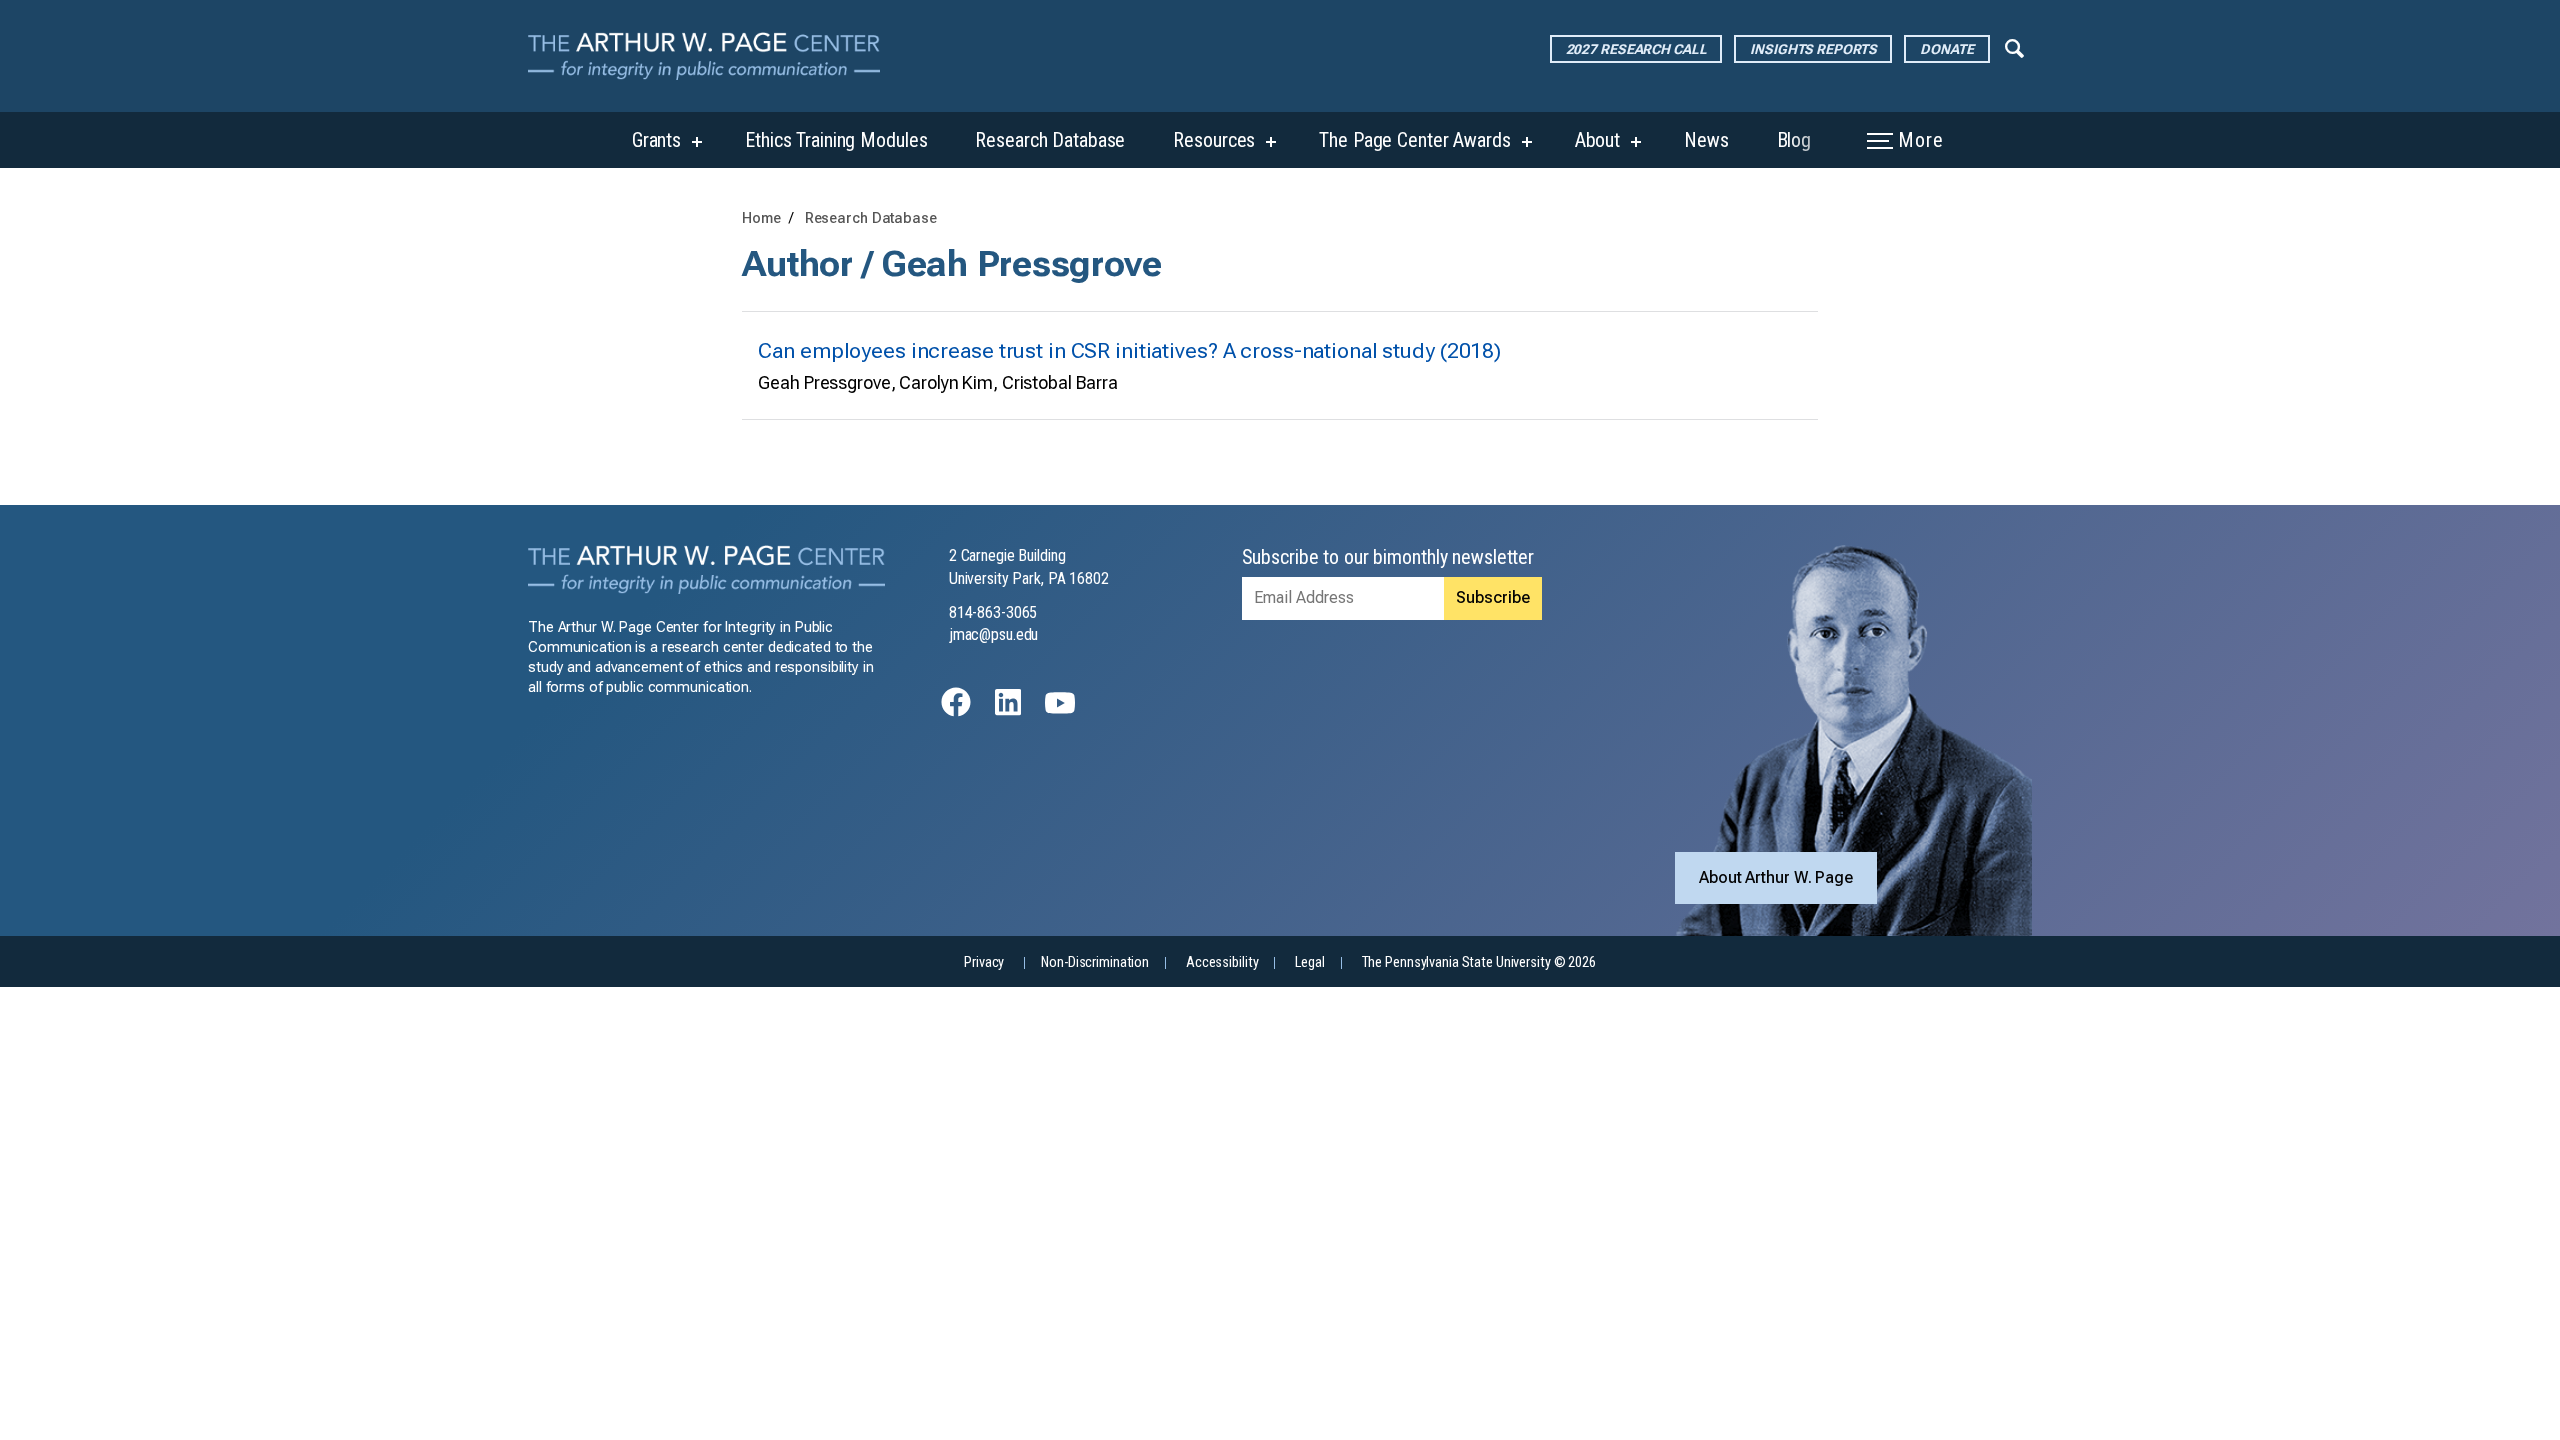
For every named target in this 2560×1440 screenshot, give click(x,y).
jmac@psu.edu (994, 634)
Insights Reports (1813, 49)
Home (761, 218)
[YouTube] (1060, 711)
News (1706, 140)
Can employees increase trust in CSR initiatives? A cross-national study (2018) (1129, 350)
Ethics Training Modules (836, 140)
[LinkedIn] (1008, 711)
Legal (1309, 962)
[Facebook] (956, 711)
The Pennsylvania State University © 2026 (1479, 962)
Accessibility (1222, 962)
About (1597, 140)
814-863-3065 (993, 612)
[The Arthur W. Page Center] (712, 56)
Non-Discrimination (1095, 962)
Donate (1946, 49)
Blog (1794, 140)
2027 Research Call (1636, 49)
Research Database (1050, 140)
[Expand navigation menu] (2014, 47)
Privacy (984, 962)
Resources (1214, 140)
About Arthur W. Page (1776, 877)
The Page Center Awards (1414, 140)
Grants (656, 140)
